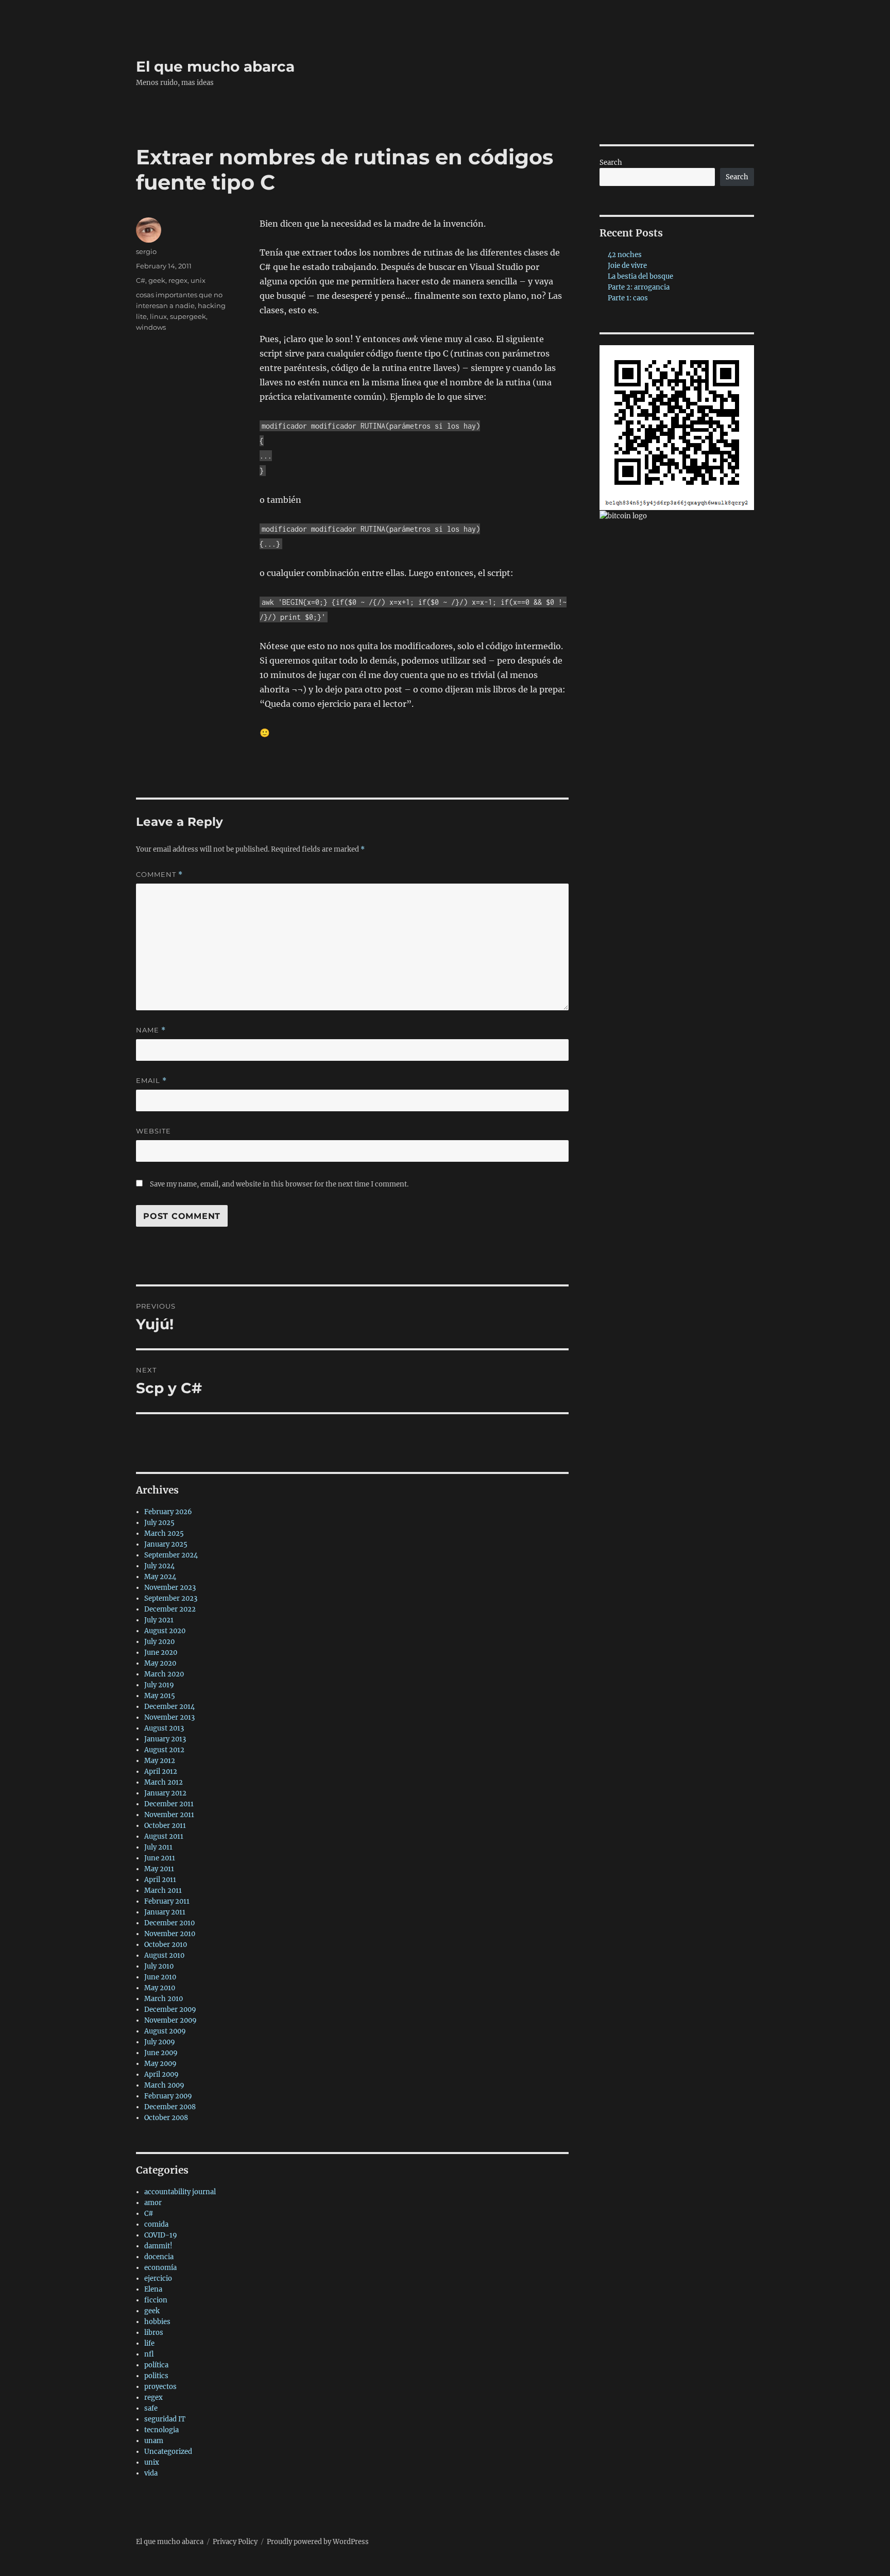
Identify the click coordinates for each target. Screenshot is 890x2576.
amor (153, 2203)
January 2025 (166, 1544)
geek (157, 280)
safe (151, 2408)
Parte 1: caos (628, 298)
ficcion (156, 2300)
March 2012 (164, 1782)
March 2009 (164, 2085)
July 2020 (159, 1642)
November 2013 (169, 1717)
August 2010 (164, 1955)
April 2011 (160, 1880)
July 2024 (159, 1566)
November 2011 (169, 1815)
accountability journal (180, 2192)
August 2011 (164, 1836)
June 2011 (160, 1858)
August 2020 (165, 1631)
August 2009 (165, 2031)
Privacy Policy (235, 2542)
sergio (146, 251)
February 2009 (168, 2096)
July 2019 (159, 1685)
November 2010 (170, 1934)
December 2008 (170, 2107)
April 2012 (161, 1772)
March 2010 (164, 1999)
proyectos (160, 2387)
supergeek (188, 316)
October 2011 (165, 1826)
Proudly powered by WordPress (318, 2542)
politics (156, 2376)
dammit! (158, 2246)
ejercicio (158, 2278)
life (149, 2343)
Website (153, 1131)
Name (151, 1030)
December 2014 (169, 1707)
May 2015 (160, 1696)
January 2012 (165, 1793)
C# (141, 280)
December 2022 (170, 1609)
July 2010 (159, 1966)
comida (156, 2224)
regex (178, 280)
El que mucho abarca (215, 66)
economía (160, 2268)
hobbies (157, 2322)
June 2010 (160, 1977)
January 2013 (165, 1739)
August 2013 (164, 1728)
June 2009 (161, 2053)
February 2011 (167, 1901)
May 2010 (160, 1988)
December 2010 (169, 1923)
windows (151, 327)
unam (154, 2441)
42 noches (625, 255)
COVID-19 (161, 2235)
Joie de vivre (627, 266)
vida (151, 2473)
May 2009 (160, 2064)
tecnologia (161, 2430)
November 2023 (170, 1588)
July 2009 (160, 2042)
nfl (149, 2354)
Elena (153, 2289)
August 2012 (164, 1750)
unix (198, 280)
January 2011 (165, 1912)
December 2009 (170, 2010)
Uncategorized (168, 2452)
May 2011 (159, 1869)
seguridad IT (165, 2419)
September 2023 (171, 1598)
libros (154, 2333)
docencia (159, 2257)
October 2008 (166, 2118)
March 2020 (164, 1674)
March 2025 (164, 1533)
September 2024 (171, 1555)
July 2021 (159, 1620)
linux (158, 316)
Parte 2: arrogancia (639, 287)
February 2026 (168, 1512)
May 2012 (160, 1761)
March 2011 (163, 1891)
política (156, 2365)
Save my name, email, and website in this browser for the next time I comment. (279, 1184)
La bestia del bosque (640, 276)
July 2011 (158, 1847)
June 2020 (161, 1653)
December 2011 (169, 1804)
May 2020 (160, 1663)
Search (611, 163)
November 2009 (170, 2020)
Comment (159, 875)
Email (151, 1081)
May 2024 (160, 1577)
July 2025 (159, 1523)
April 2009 (161, 2074)
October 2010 (166, 1945)
